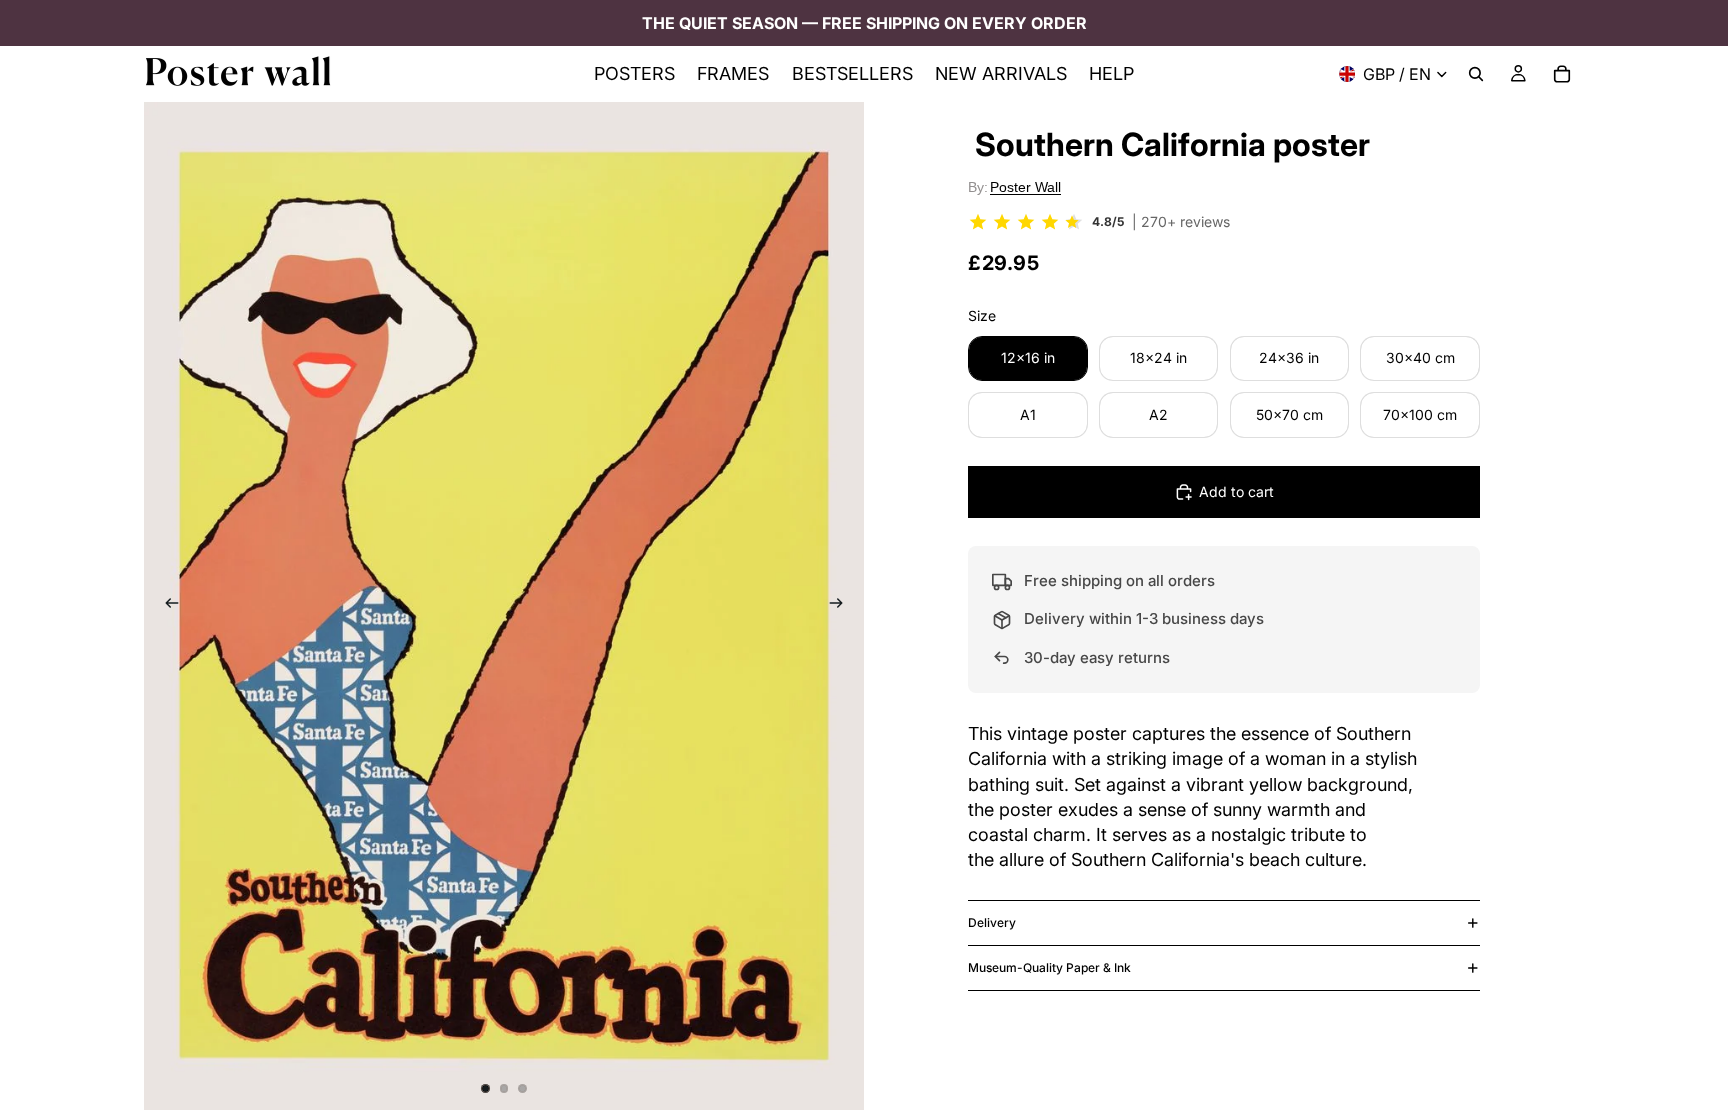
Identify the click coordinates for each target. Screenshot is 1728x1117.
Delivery (992, 922)
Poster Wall (1025, 187)
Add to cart (1236, 491)
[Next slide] (842, 606)
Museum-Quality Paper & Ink (1049, 967)
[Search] (1476, 74)
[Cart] (1562, 74)
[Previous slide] (166, 606)
